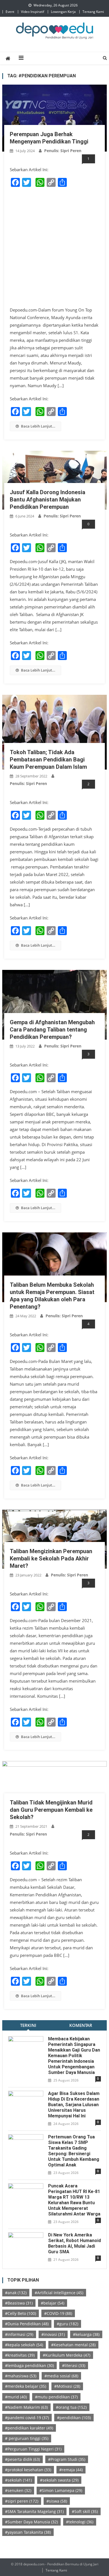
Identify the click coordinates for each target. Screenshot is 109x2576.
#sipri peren (22, 2501)
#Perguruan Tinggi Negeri (33, 2449)
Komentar (81, 2025)
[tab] (28, 2025)
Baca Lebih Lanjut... (38, 426)
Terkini (28, 2025)
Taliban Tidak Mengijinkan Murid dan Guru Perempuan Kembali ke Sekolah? (51, 1810)
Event (10, 12)
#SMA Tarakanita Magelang (34, 2511)
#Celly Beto (21, 2313)
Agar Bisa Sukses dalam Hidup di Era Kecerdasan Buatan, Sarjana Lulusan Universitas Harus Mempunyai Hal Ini (74, 2105)
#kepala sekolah (24, 2345)
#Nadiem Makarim (26, 2407)
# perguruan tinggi (27, 2438)
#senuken (18, 2490)
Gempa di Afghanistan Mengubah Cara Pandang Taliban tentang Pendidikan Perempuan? (52, 1030)
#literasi (74, 2365)
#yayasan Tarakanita (28, 2532)
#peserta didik (22, 2459)
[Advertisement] (54, 247)
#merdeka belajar (26, 2386)
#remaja (71, 2470)
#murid (16, 2397)
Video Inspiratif (33, 12)
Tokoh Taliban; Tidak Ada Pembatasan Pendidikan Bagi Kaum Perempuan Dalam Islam (48, 759)
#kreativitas (20, 2355)
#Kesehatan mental (73, 2345)
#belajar (53, 2303)
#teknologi (80, 2522)
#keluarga (86, 2334)
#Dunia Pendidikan (27, 2324)
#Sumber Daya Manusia (31, 2522)
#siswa (57, 2501)
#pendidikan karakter (29, 2428)
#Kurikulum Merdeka (67, 2355)
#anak (16, 2293)
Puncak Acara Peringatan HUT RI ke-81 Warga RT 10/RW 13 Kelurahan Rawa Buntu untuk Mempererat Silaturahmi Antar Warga (74, 2200)
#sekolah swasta (59, 2480)
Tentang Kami (93, 12)
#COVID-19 (58, 2313)
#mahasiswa (21, 2376)
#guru (67, 2324)
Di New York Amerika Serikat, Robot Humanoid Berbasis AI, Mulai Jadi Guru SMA (74, 2243)
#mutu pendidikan (56, 2397)
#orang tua (71, 2407)
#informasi (19, 2334)
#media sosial (61, 2376)
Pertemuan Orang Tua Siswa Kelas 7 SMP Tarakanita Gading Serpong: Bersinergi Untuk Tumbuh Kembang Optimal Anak (74, 2151)
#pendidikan (74, 2418)
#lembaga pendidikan (29, 2365)
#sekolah (18, 2480)
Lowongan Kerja (63, 12)
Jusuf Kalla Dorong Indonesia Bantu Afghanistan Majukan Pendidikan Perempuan (48, 500)
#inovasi (53, 2334)
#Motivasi (67, 2386)
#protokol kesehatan (28, 2470)
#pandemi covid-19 (27, 2418)
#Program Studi (67, 2459)
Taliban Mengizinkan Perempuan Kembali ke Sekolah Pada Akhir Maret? (51, 1558)
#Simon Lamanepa (61, 2490)
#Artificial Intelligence (59, 2293)
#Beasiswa (19, 2303)
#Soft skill (85, 2511)
